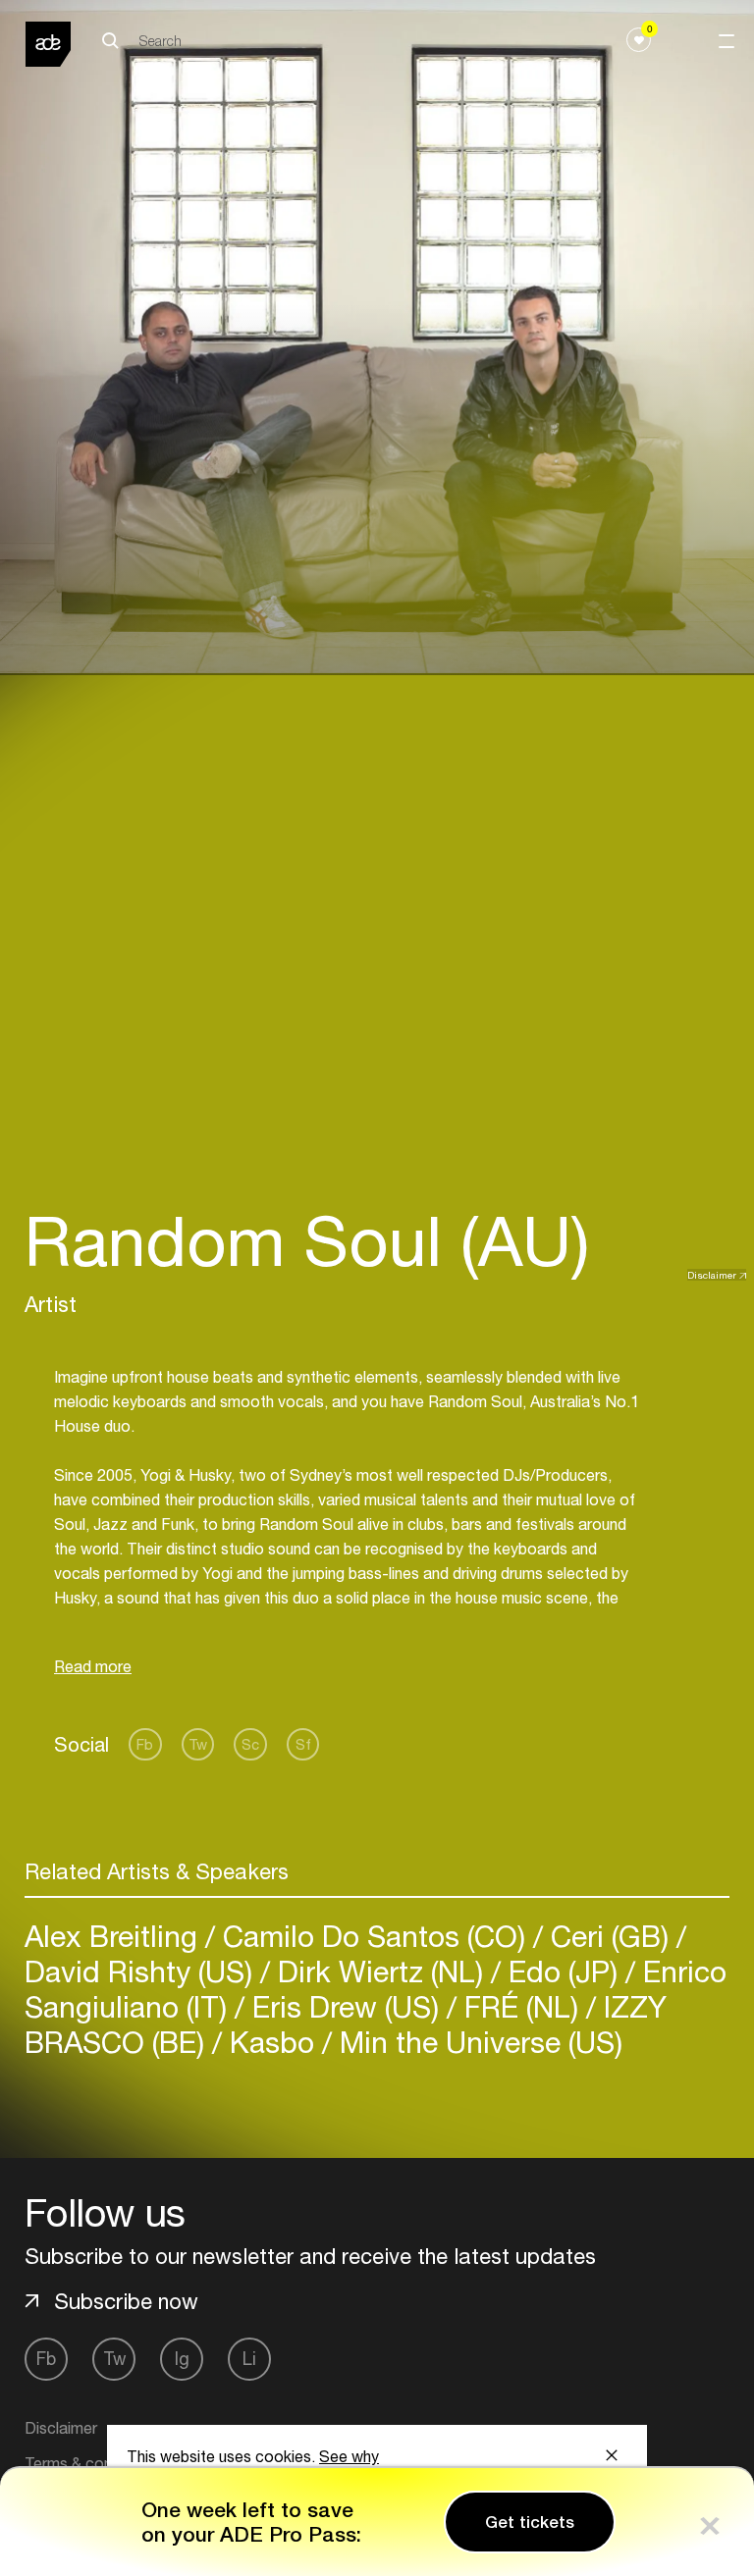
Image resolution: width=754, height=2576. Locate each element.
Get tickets (530, 2522)
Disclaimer (712, 1275)
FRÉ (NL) (521, 2006)
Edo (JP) (563, 1971)
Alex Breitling (115, 1936)
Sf (303, 1744)
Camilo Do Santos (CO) (374, 1936)
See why (349, 2456)
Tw (198, 1744)
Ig (182, 2359)
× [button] (710, 2522)
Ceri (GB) (610, 1936)
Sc (250, 1744)
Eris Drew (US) (346, 2006)
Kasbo (272, 2042)
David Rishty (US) (142, 1971)
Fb (145, 1744)
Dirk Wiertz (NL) (380, 1971)
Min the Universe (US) (477, 2042)
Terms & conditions (91, 2463)
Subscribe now (126, 2301)
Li (249, 2359)
